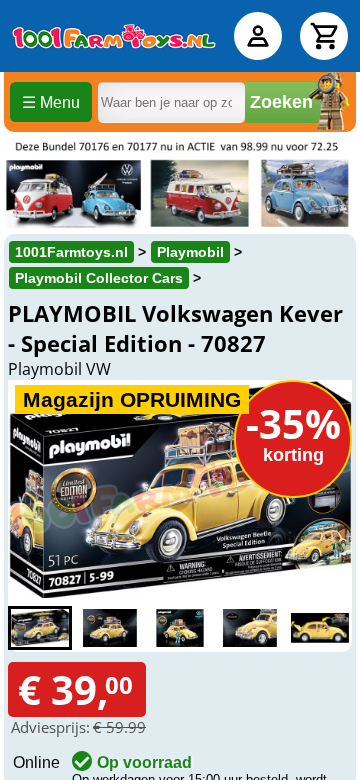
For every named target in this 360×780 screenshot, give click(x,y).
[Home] (114, 36)
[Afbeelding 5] (320, 628)
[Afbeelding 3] (180, 628)
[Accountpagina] (258, 36)
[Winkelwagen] (324, 36)
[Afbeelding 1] (40, 628)
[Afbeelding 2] (110, 628)
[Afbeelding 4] (250, 628)
